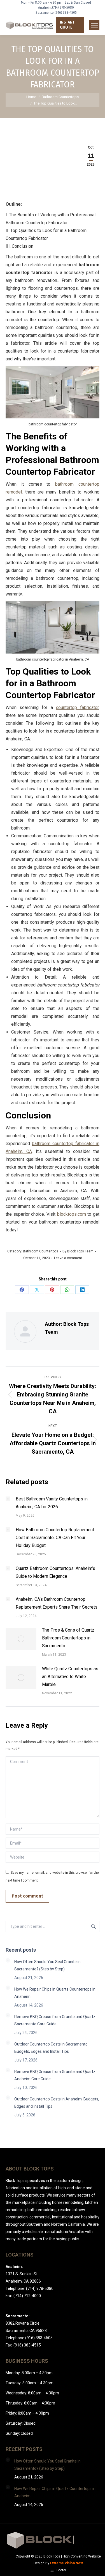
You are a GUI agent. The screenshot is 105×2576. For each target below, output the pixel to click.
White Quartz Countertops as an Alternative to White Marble (70, 1677)
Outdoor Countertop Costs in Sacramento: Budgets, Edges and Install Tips (51, 2048)
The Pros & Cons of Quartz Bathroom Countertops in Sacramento (68, 1638)
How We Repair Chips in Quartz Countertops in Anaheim (55, 1993)
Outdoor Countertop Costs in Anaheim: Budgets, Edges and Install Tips (57, 2103)
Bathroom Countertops (41, 1251)
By (78, 1251)
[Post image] (8, 1499)
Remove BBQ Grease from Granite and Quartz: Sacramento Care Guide (55, 2020)
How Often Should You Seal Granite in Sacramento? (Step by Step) (47, 1965)
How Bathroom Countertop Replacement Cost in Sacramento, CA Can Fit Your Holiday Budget (55, 1538)
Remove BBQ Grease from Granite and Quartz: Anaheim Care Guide (55, 2075)
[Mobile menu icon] (94, 25)
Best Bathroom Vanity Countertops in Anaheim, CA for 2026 (52, 1503)
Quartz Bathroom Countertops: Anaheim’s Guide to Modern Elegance (55, 1572)
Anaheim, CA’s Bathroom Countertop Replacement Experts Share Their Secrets (57, 1603)
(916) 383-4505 (66, 13)
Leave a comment (68, 1258)
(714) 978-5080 (63, 8)
